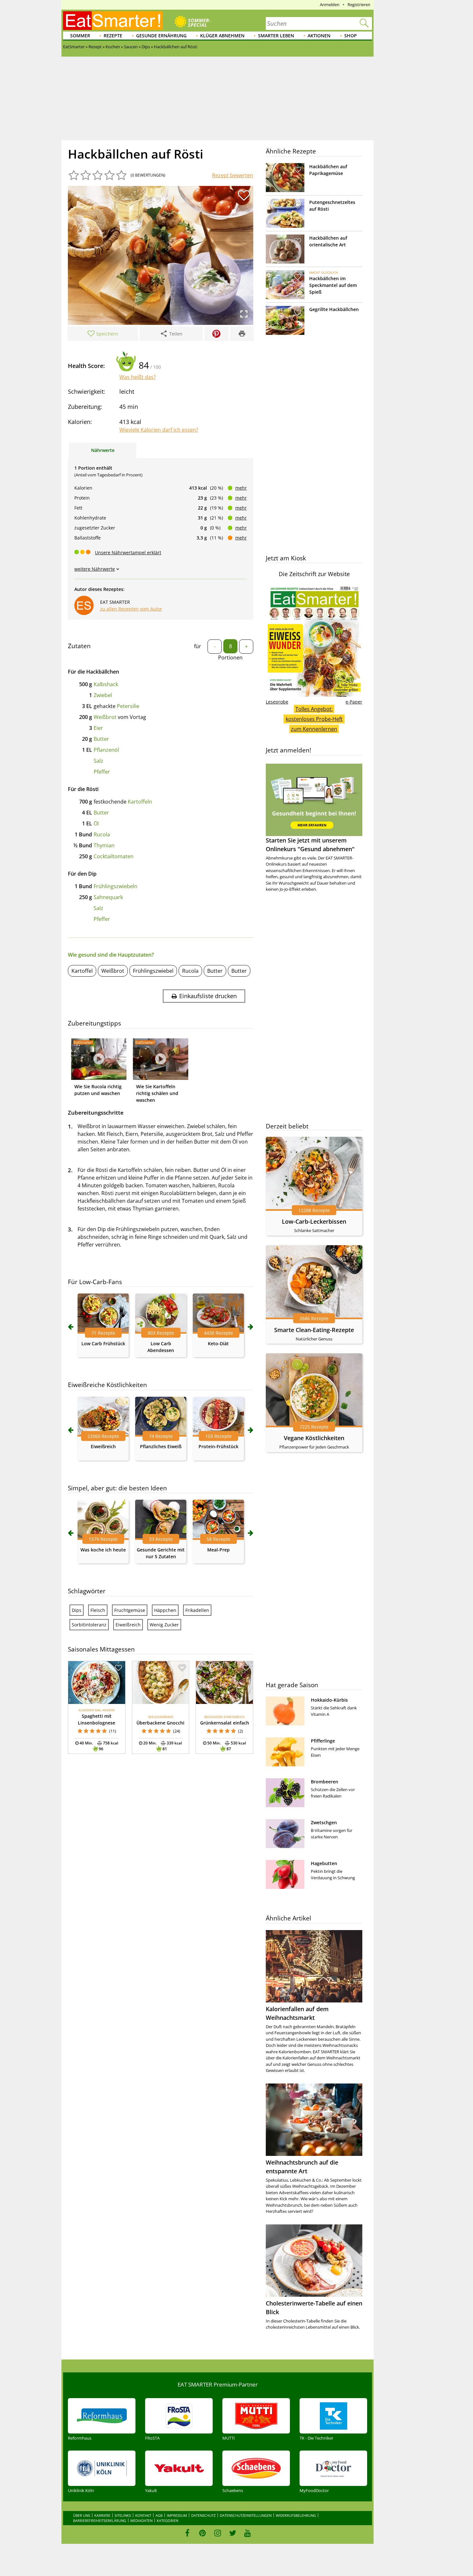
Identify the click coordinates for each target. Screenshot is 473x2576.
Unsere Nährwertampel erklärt (128, 552)
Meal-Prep (218, 1550)
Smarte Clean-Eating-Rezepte (314, 1330)
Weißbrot (105, 717)
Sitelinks (123, 2515)
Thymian (104, 845)
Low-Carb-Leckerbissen (314, 1221)
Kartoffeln (140, 802)
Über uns (82, 2515)
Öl (96, 823)
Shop (351, 36)
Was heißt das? (138, 377)
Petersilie (128, 706)
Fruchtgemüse (130, 1610)
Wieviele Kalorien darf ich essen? (159, 430)
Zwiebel (103, 695)
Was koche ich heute (103, 1550)
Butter (101, 739)
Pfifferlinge (323, 1741)
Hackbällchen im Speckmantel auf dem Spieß (333, 285)
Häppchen (165, 1610)
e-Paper (354, 702)
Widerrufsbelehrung (296, 2515)
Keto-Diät (218, 1343)
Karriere (102, 2515)
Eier (98, 728)
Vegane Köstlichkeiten (314, 1438)
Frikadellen (197, 1610)
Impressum (177, 2515)
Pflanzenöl (106, 750)
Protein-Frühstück (218, 1446)
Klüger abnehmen (222, 36)
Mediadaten (141, 2521)
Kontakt (143, 2515)
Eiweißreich (103, 1446)
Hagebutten (324, 1863)
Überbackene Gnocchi (160, 1723)
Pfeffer (102, 772)
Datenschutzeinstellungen (246, 2515)
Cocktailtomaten (114, 856)
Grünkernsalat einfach (225, 1723)
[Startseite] (113, 21)
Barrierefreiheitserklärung (100, 2521)
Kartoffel (82, 971)
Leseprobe (277, 702)
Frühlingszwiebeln (116, 886)
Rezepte (113, 36)
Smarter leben (276, 36)
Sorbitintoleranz (89, 1625)
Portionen (230, 658)
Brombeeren (325, 1782)
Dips (77, 1610)
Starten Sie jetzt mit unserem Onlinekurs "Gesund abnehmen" (310, 845)
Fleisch (98, 1610)
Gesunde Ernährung (161, 36)
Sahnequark (108, 897)
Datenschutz (203, 2515)
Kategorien (167, 2521)
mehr (241, 488)
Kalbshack (106, 684)
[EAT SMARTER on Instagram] (218, 2533)
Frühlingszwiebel (153, 971)
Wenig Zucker (164, 1625)
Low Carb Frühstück (103, 1343)
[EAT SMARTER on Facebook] (187, 2533)
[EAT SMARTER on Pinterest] (203, 2533)
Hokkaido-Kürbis (329, 1700)
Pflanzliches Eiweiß (161, 1446)
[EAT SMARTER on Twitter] (232, 2533)
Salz (98, 761)
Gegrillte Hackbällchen (334, 309)
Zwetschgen (324, 1822)
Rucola (102, 834)
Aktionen (319, 36)
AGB (159, 2515)
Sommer (80, 36)
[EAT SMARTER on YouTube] (248, 2533)
